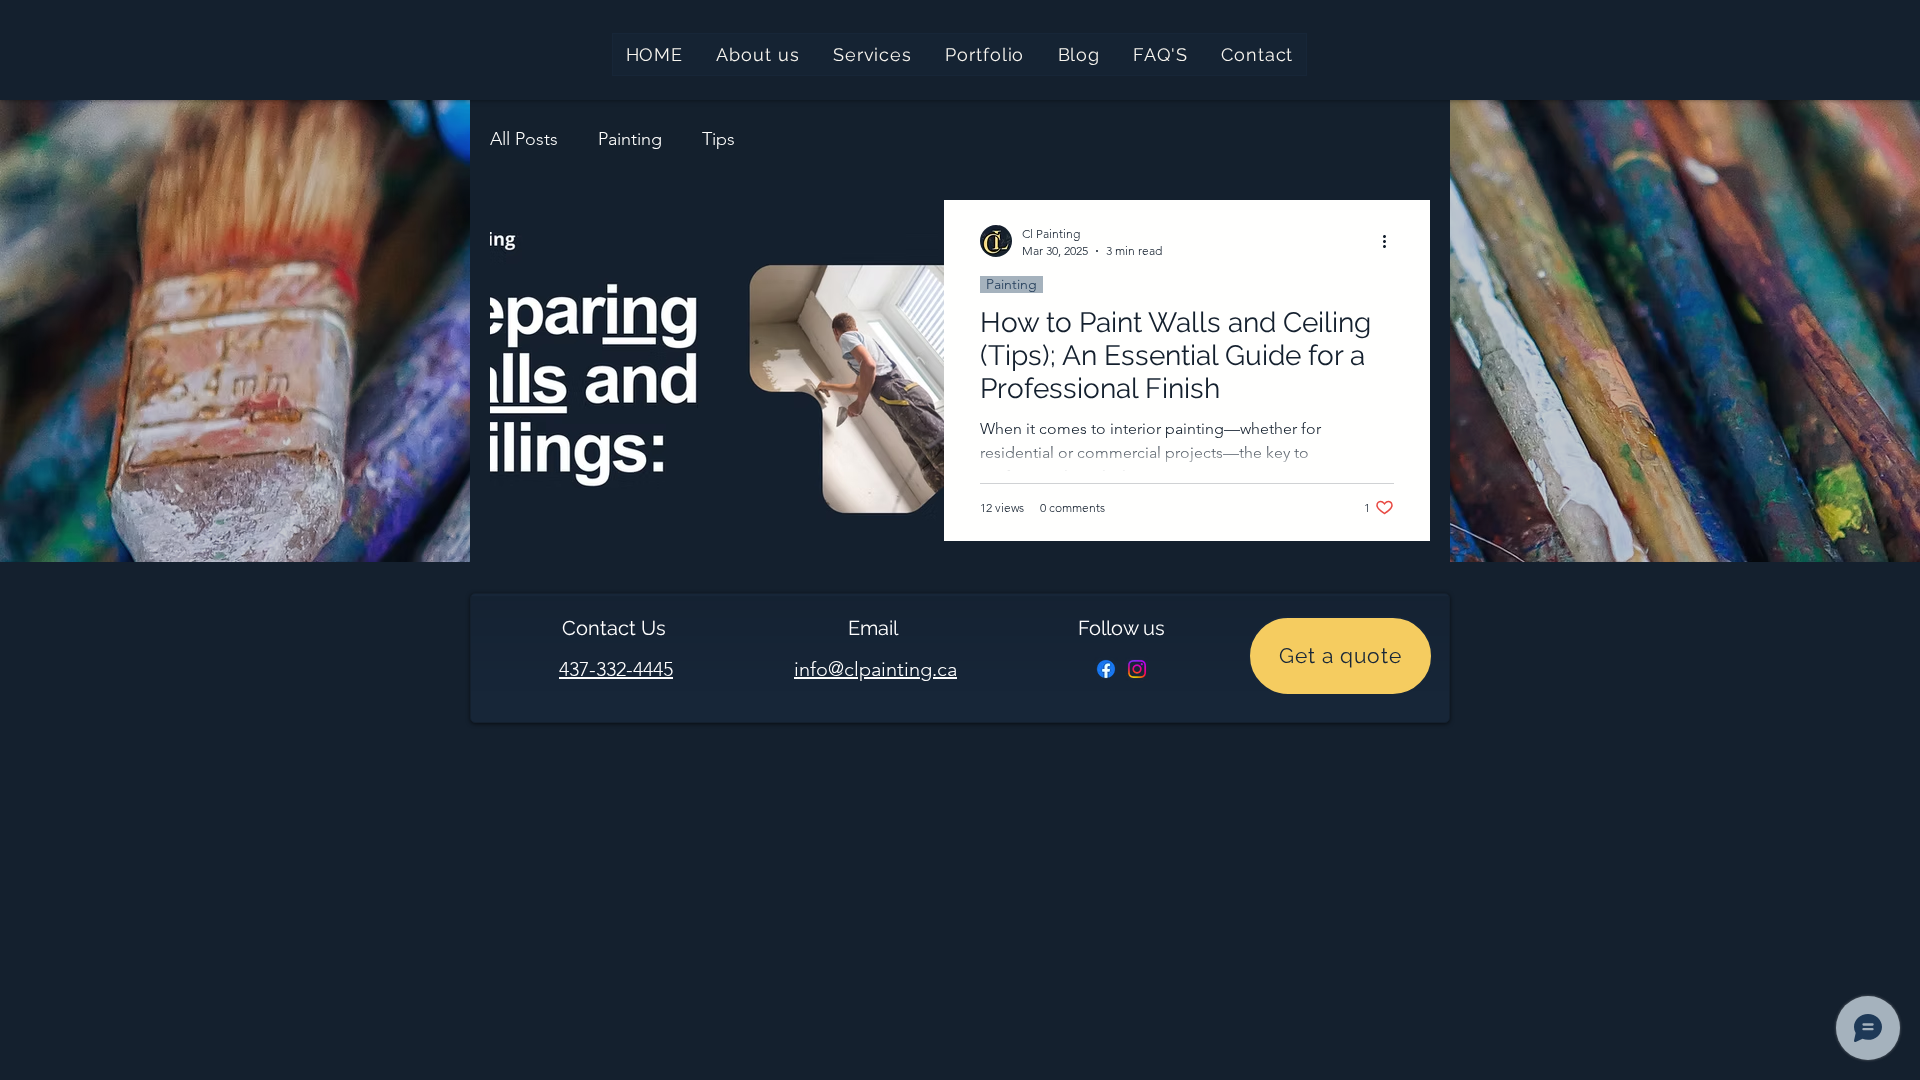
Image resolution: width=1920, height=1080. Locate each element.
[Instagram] (1137, 669)
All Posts (524, 139)
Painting (630, 139)
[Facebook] (1106, 669)
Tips (718, 139)
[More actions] (1391, 241)
